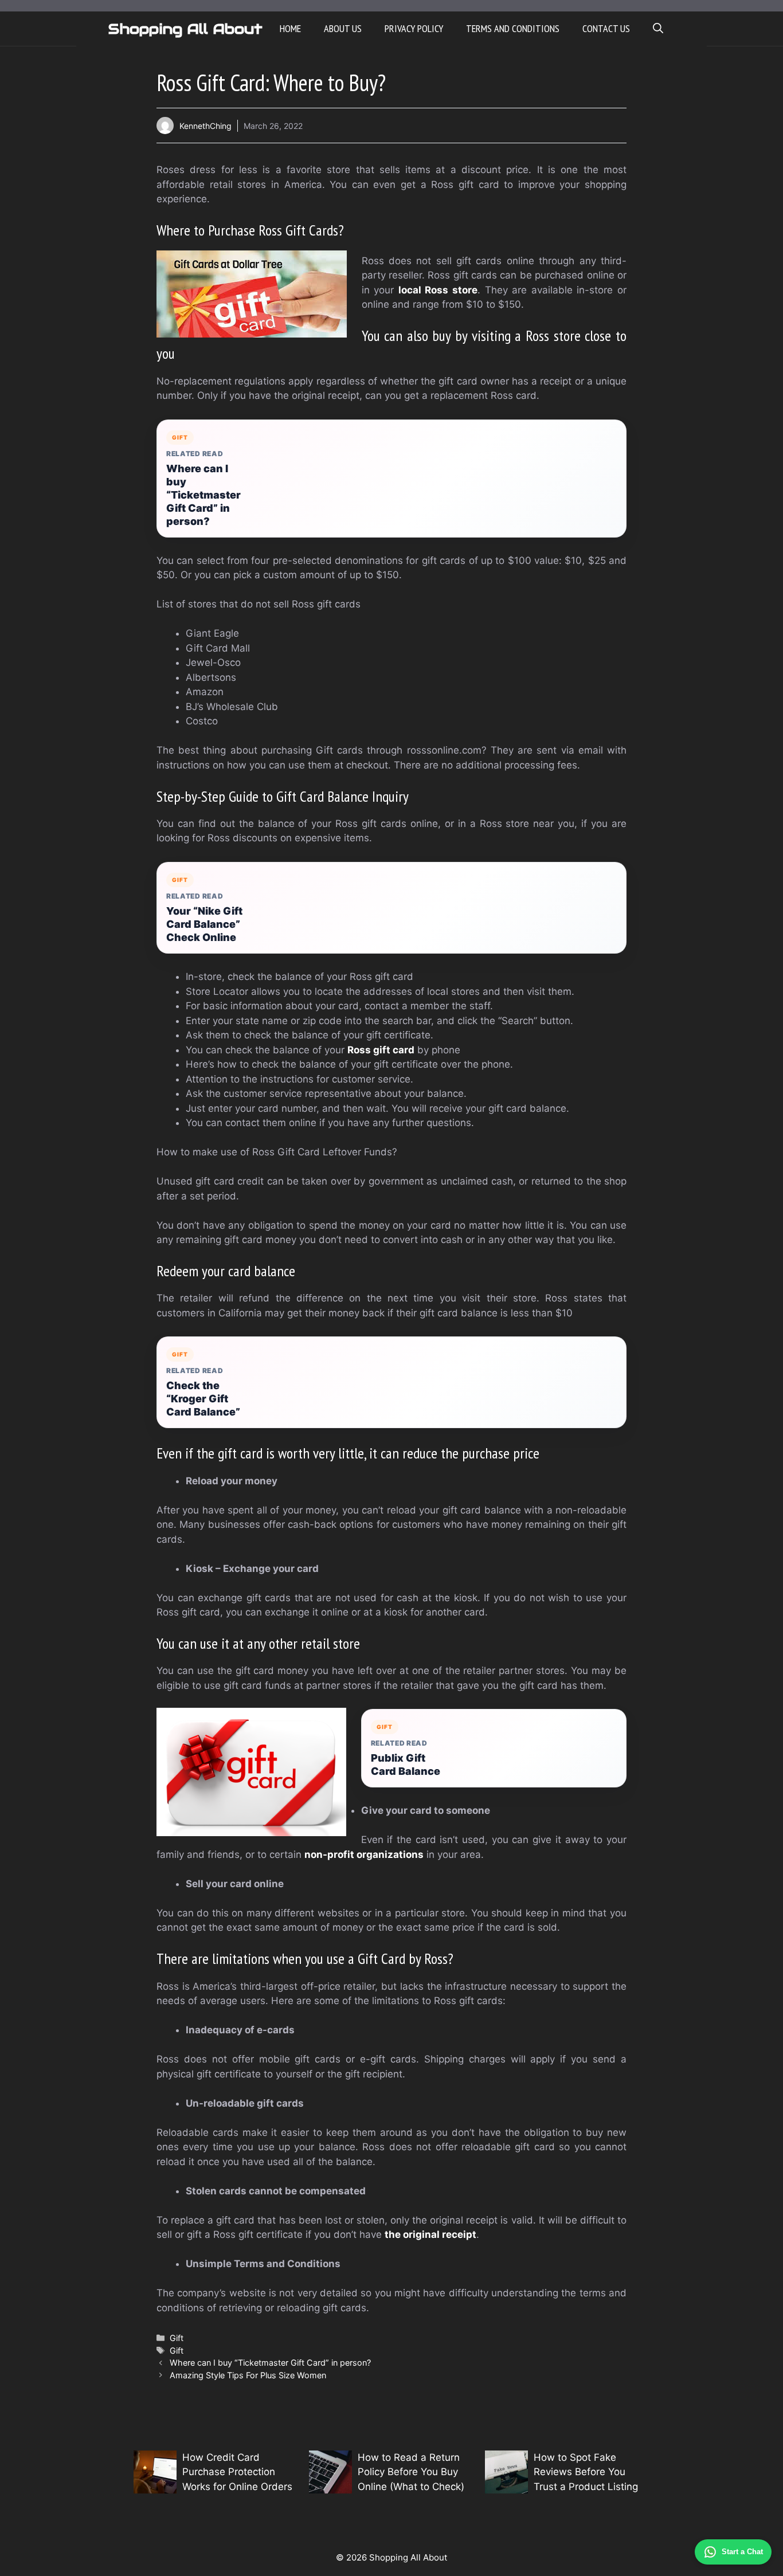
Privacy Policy (414, 28)
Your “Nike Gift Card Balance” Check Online (204, 924)
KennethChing (205, 126)
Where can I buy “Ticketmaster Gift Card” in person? (203, 495)
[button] (658, 29)
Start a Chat (742, 2552)
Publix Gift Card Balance (406, 1765)
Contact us (606, 28)
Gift (177, 2338)
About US (343, 28)
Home (290, 28)
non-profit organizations (364, 1854)
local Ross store (438, 290)
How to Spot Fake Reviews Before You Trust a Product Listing (586, 2472)
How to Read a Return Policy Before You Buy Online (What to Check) (411, 2472)
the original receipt (430, 2234)
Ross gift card (381, 1050)
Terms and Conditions (513, 28)
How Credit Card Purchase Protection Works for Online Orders (237, 2472)
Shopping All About (185, 29)
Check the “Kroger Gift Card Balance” (203, 1399)
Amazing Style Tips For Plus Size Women (248, 2375)
